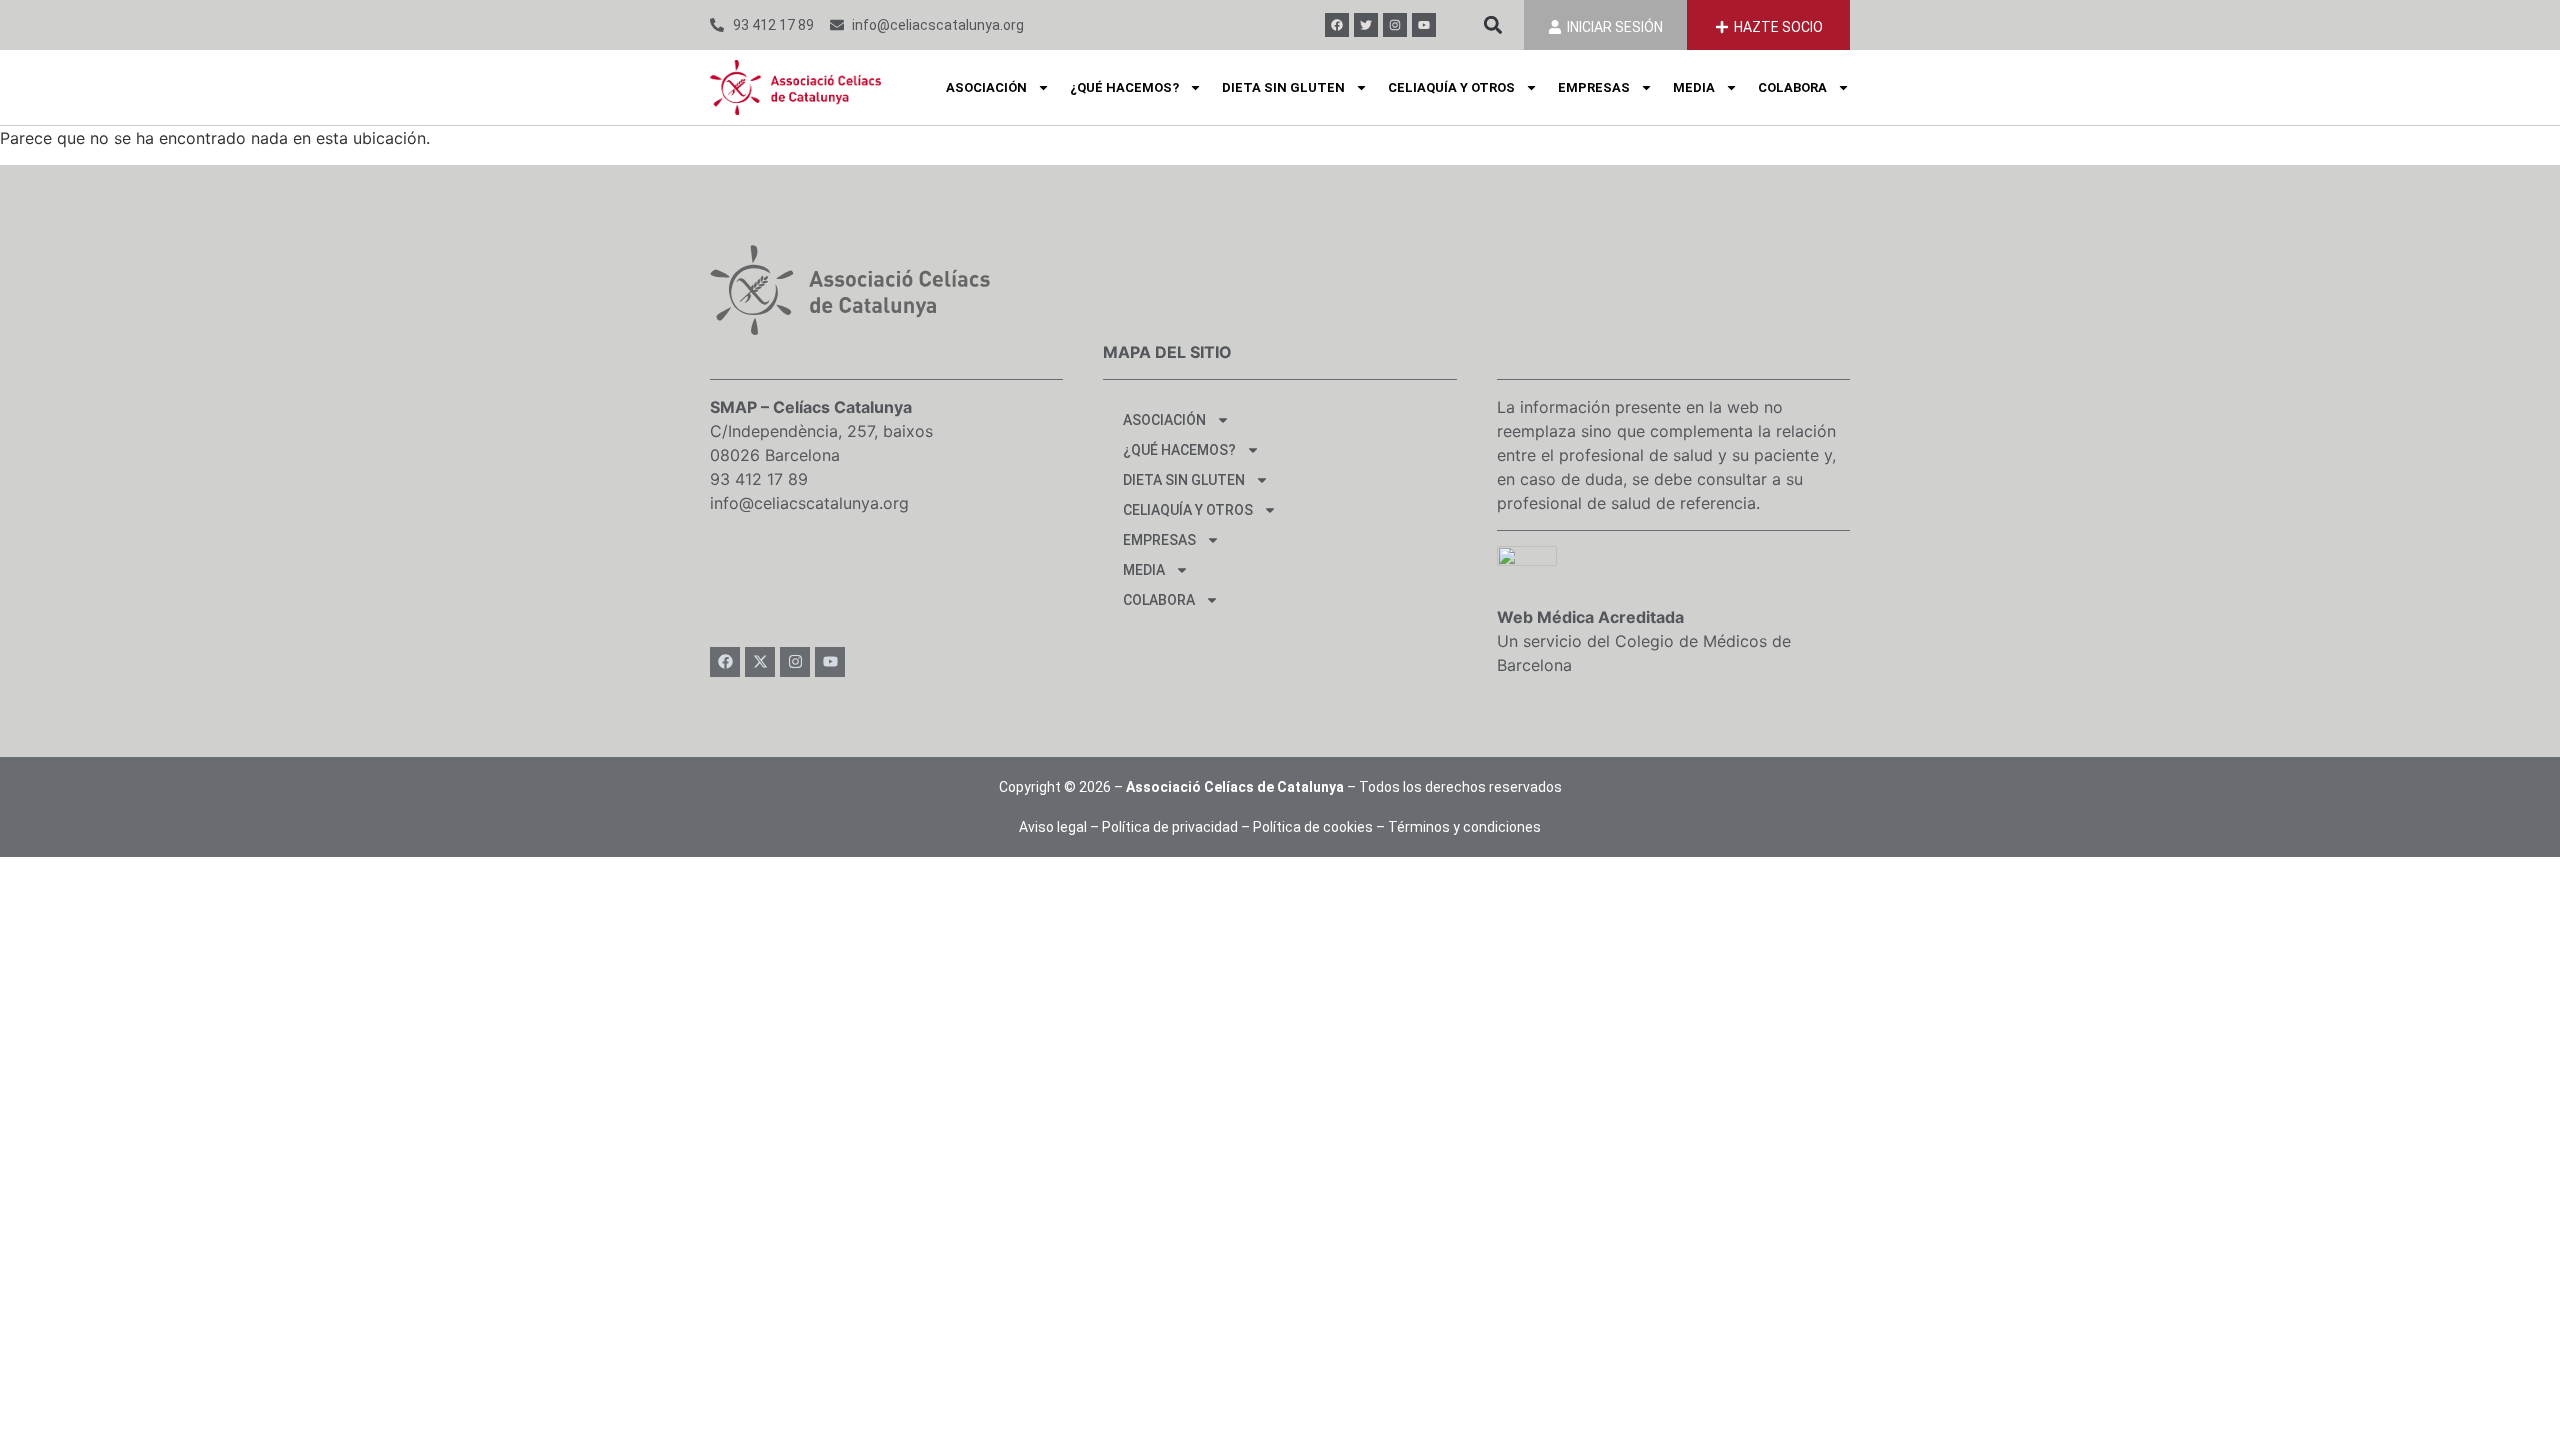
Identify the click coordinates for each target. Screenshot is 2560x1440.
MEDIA (1694, 87)
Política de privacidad (1170, 827)
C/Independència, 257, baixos (821, 431)
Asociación (986, 87)
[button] (1492, 25)
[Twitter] (1366, 25)
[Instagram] (1395, 25)
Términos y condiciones (1464, 827)
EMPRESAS (1594, 87)
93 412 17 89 (759, 479)
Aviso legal (1053, 827)
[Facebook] (1337, 25)
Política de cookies (1313, 827)
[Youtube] (1424, 25)
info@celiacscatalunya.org (809, 503)
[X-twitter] (760, 662)
